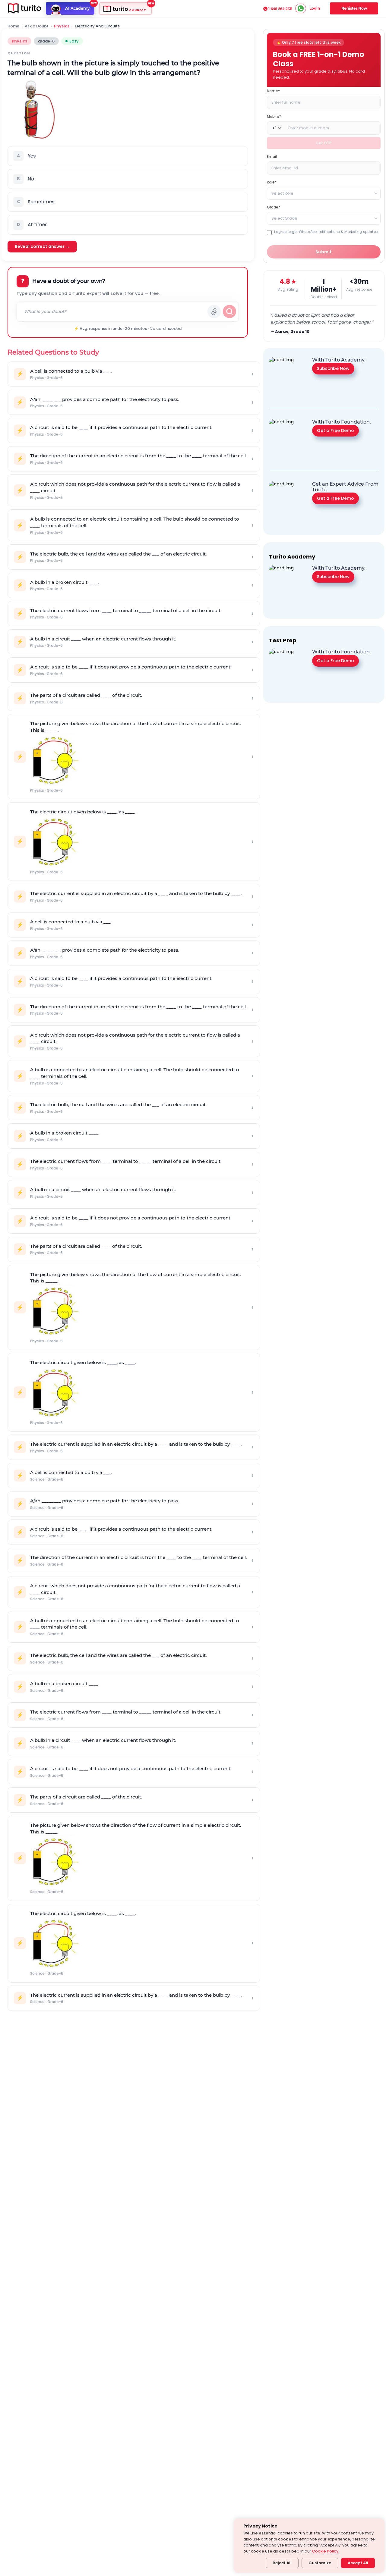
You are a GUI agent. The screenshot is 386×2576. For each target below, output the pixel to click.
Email (272, 157)
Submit (324, 252)
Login (315, 8)
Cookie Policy (325, 2551)
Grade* (274, 207)
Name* (274, 91)
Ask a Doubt (37, 26)
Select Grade (284, 218)
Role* (272, 182)
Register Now (354, 8)
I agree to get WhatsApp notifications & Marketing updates (326, 232)
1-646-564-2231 (280, 9)
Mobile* (274, 116)
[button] (128, 156)
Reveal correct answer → (42, 246)
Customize (320, 2563)
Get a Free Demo (335, 430)
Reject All (282, 2563)
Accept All (358, 2563)
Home (13, 26)
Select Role (282, 193)
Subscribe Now (333, 368)
